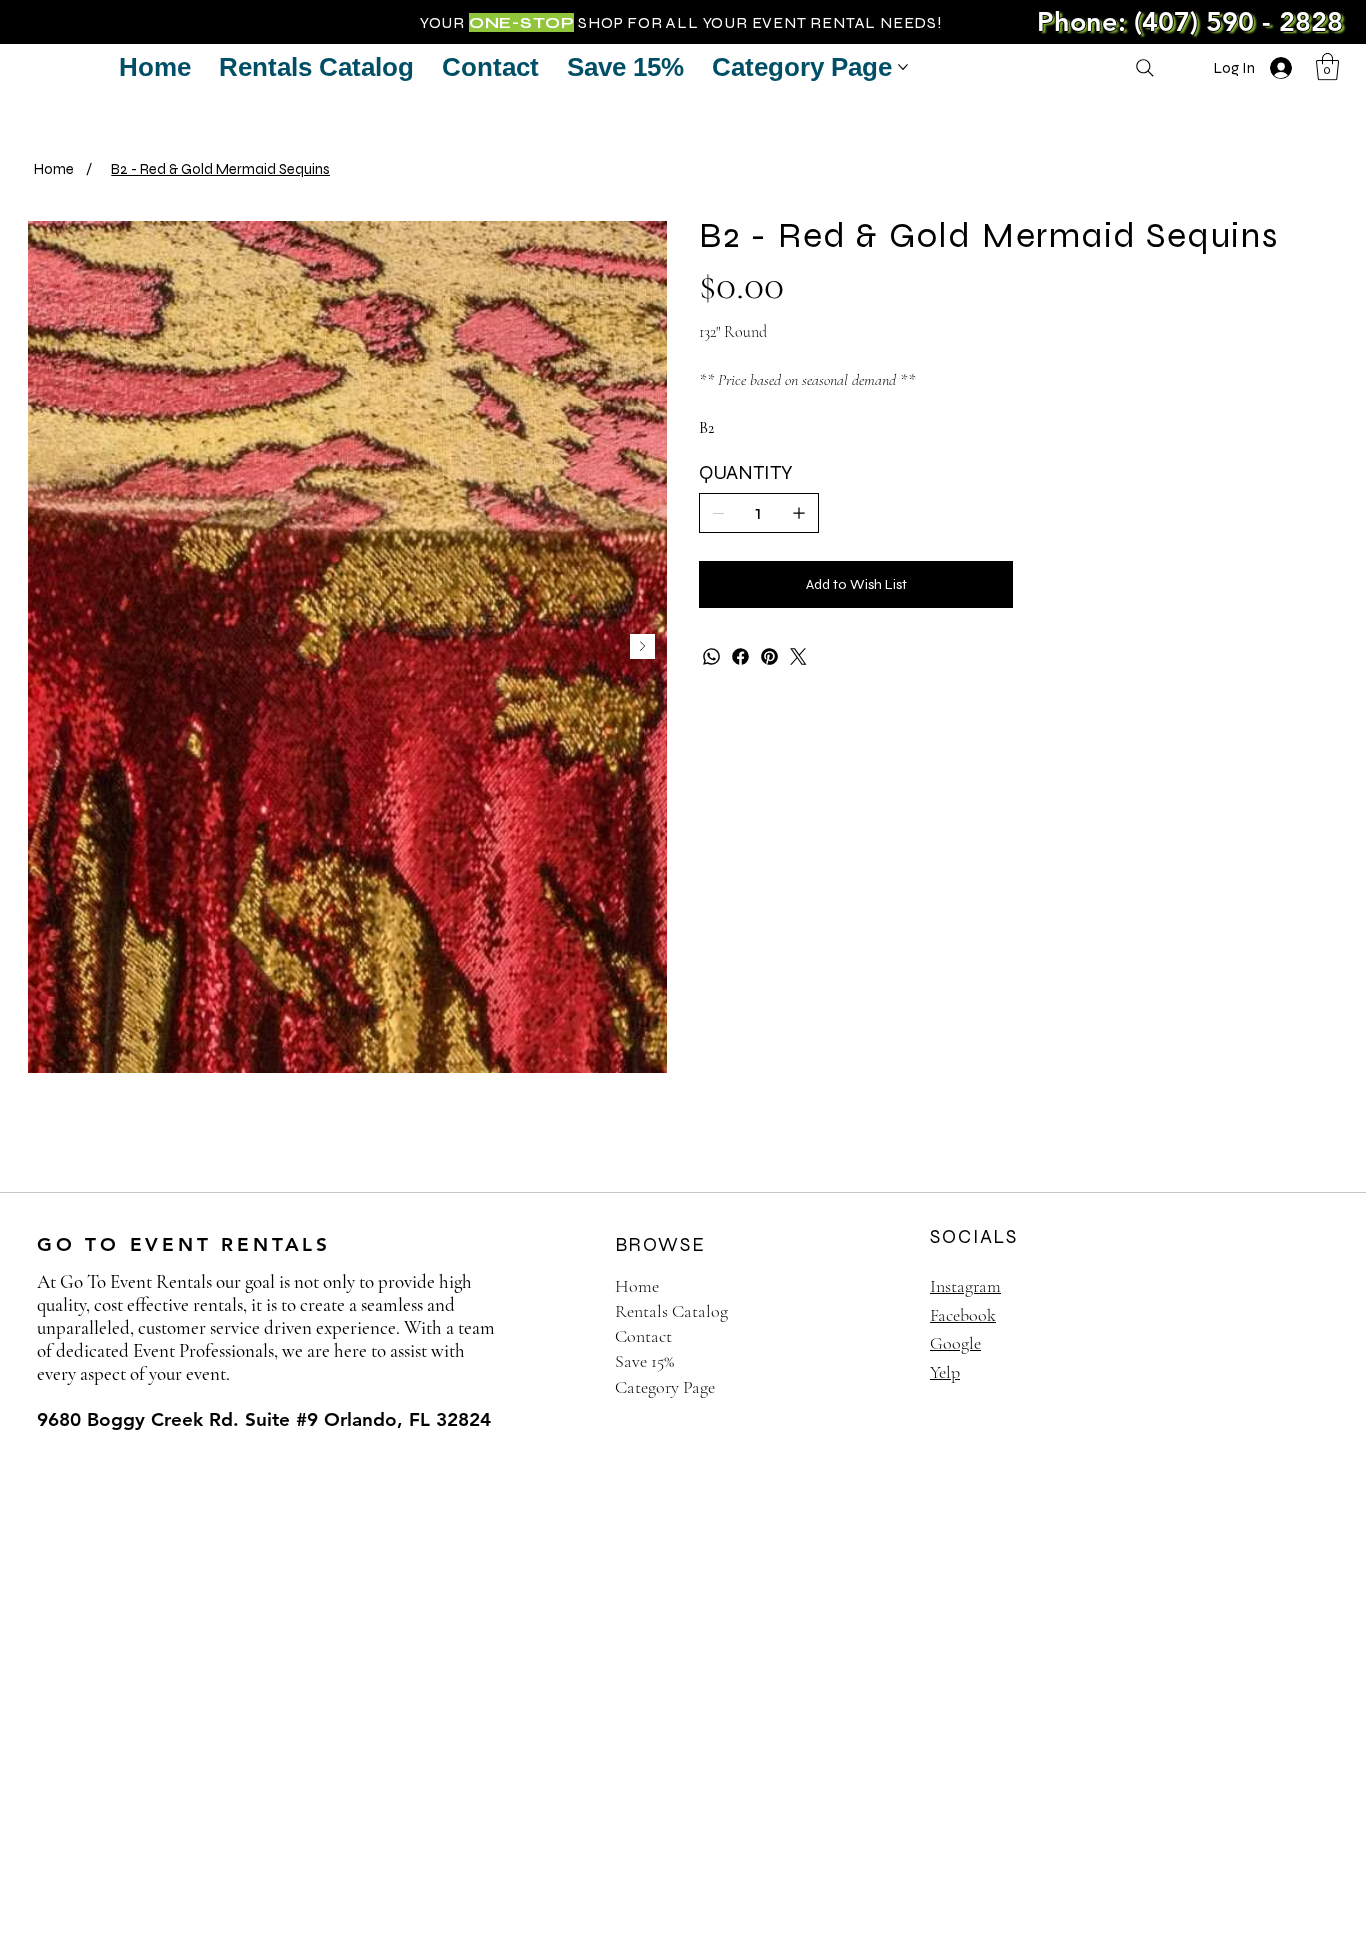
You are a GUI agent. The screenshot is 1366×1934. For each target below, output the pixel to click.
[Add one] (799, 513)
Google (955, 1343)
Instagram (965, 1286)
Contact (643, 1336)
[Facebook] (740, 656)
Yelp (945, 1372)
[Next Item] (642, 646)
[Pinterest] (769, 656)
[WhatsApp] (711, 656)
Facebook (963, 1315)
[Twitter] (798, 656)
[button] (1327, 66)
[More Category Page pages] (903, 67)
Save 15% (644, 1361)
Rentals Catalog (671, 1311)
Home (637, 1286)
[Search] (1145, 68)
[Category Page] (872, 1387)
